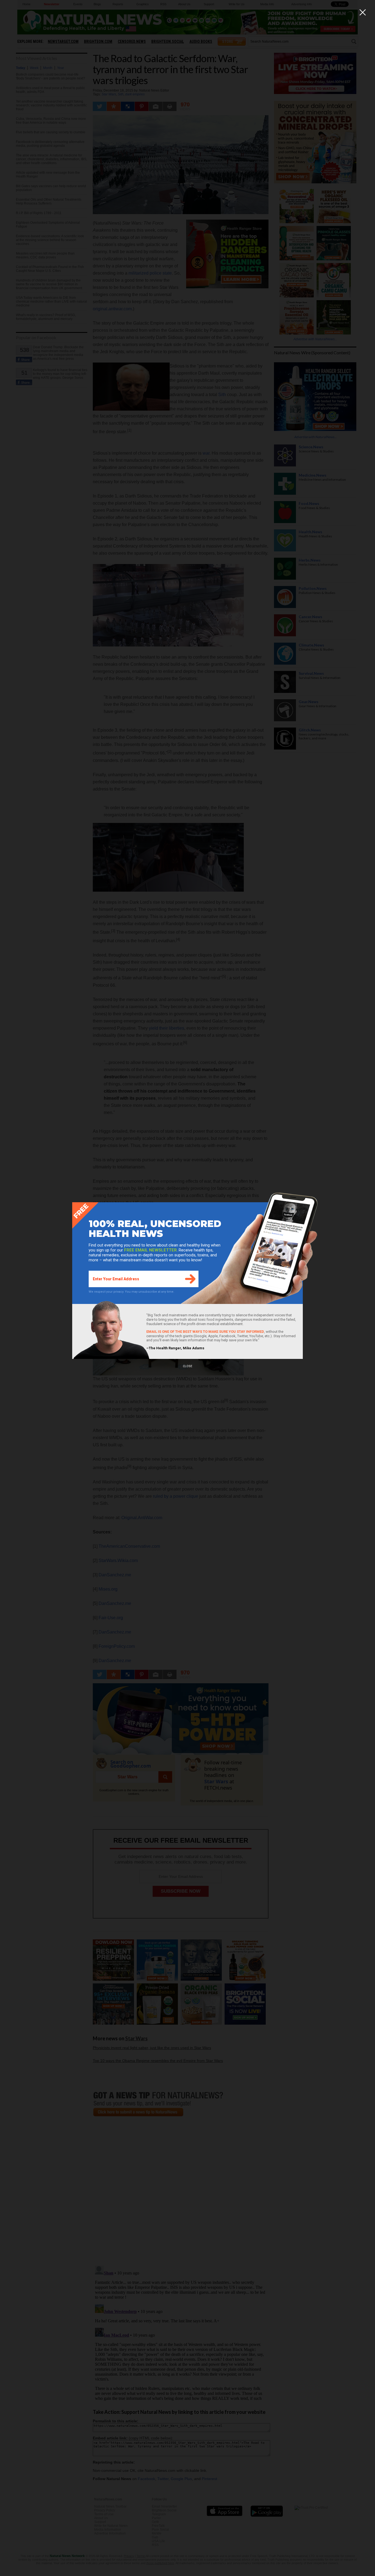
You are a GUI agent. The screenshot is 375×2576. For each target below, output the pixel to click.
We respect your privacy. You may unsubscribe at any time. (131, 1292)
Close (187, 1366)
